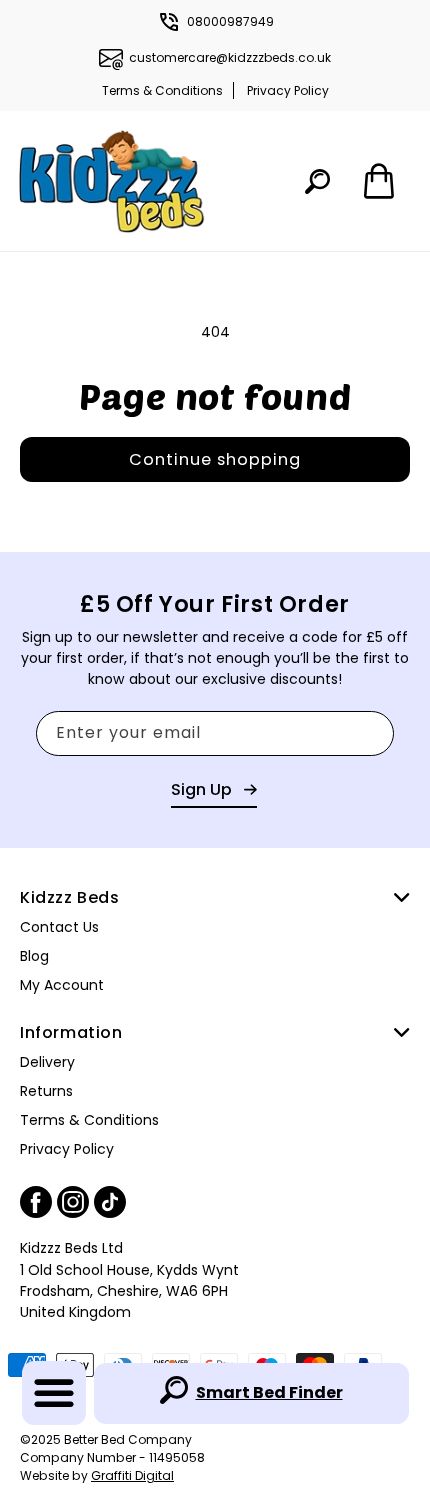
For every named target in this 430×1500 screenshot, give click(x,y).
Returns (46, 1091)
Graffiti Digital (132, 1475)
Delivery (47, 1062)
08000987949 (230, 21)
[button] (54, 1393)
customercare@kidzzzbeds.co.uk (230, 57)
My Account (62, 985)
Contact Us (59, 927)
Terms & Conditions (162, 90)
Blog (34, 956)
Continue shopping (215, 459)
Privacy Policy (288, 90)
